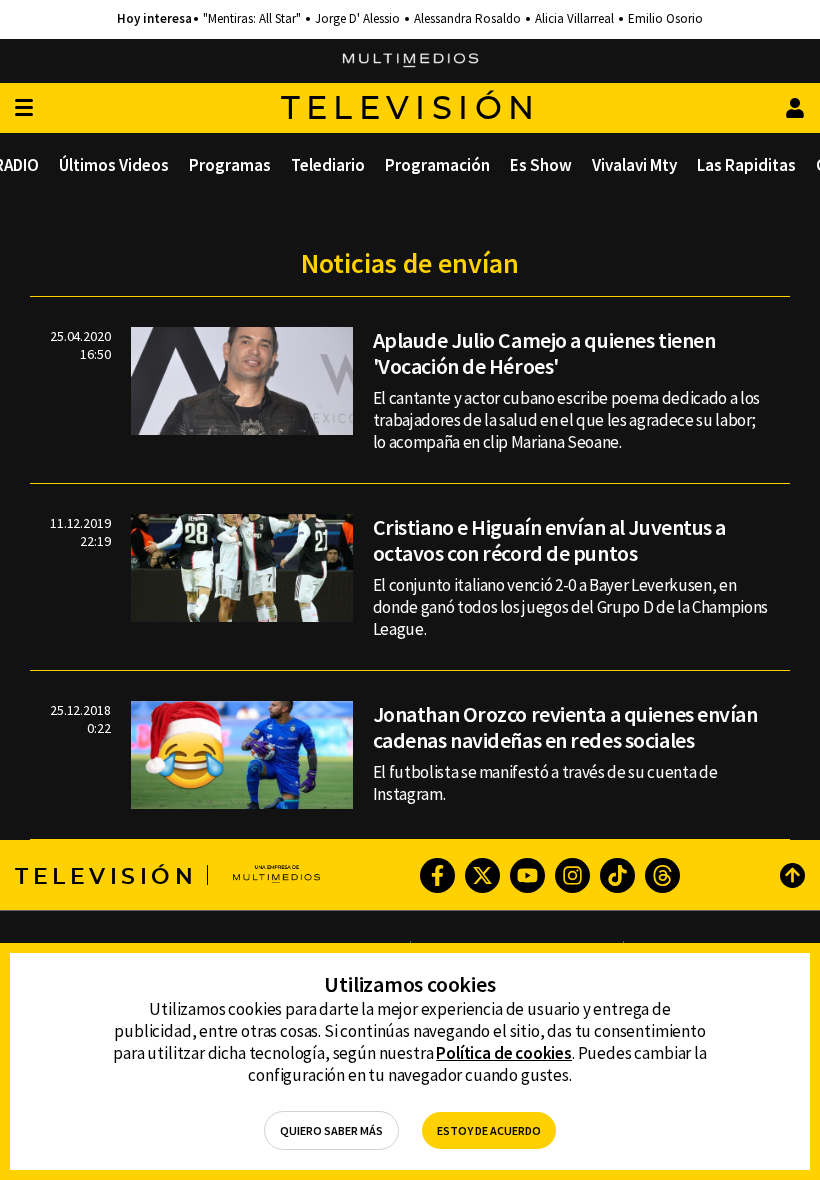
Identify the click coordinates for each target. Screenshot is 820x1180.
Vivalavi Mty (634, 165)
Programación (437, 165)
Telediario (328, 165)
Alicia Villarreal (574, 19)
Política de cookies (504, 1053)
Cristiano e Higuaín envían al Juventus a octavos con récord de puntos (549, 540)
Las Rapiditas (746, 165)
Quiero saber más (331, 1130)
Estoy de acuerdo (489, 1130)
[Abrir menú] (24, 108)
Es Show (541, 165)
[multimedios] (410, 61)
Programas (230, 165)
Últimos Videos (114, 165)
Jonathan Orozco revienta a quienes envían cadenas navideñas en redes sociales (565, 727)
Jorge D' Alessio (357, 19)
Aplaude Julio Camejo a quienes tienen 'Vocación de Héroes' (544, 353)
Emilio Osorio (665, 19)
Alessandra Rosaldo (467, 19)
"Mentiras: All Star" (252, 19)
